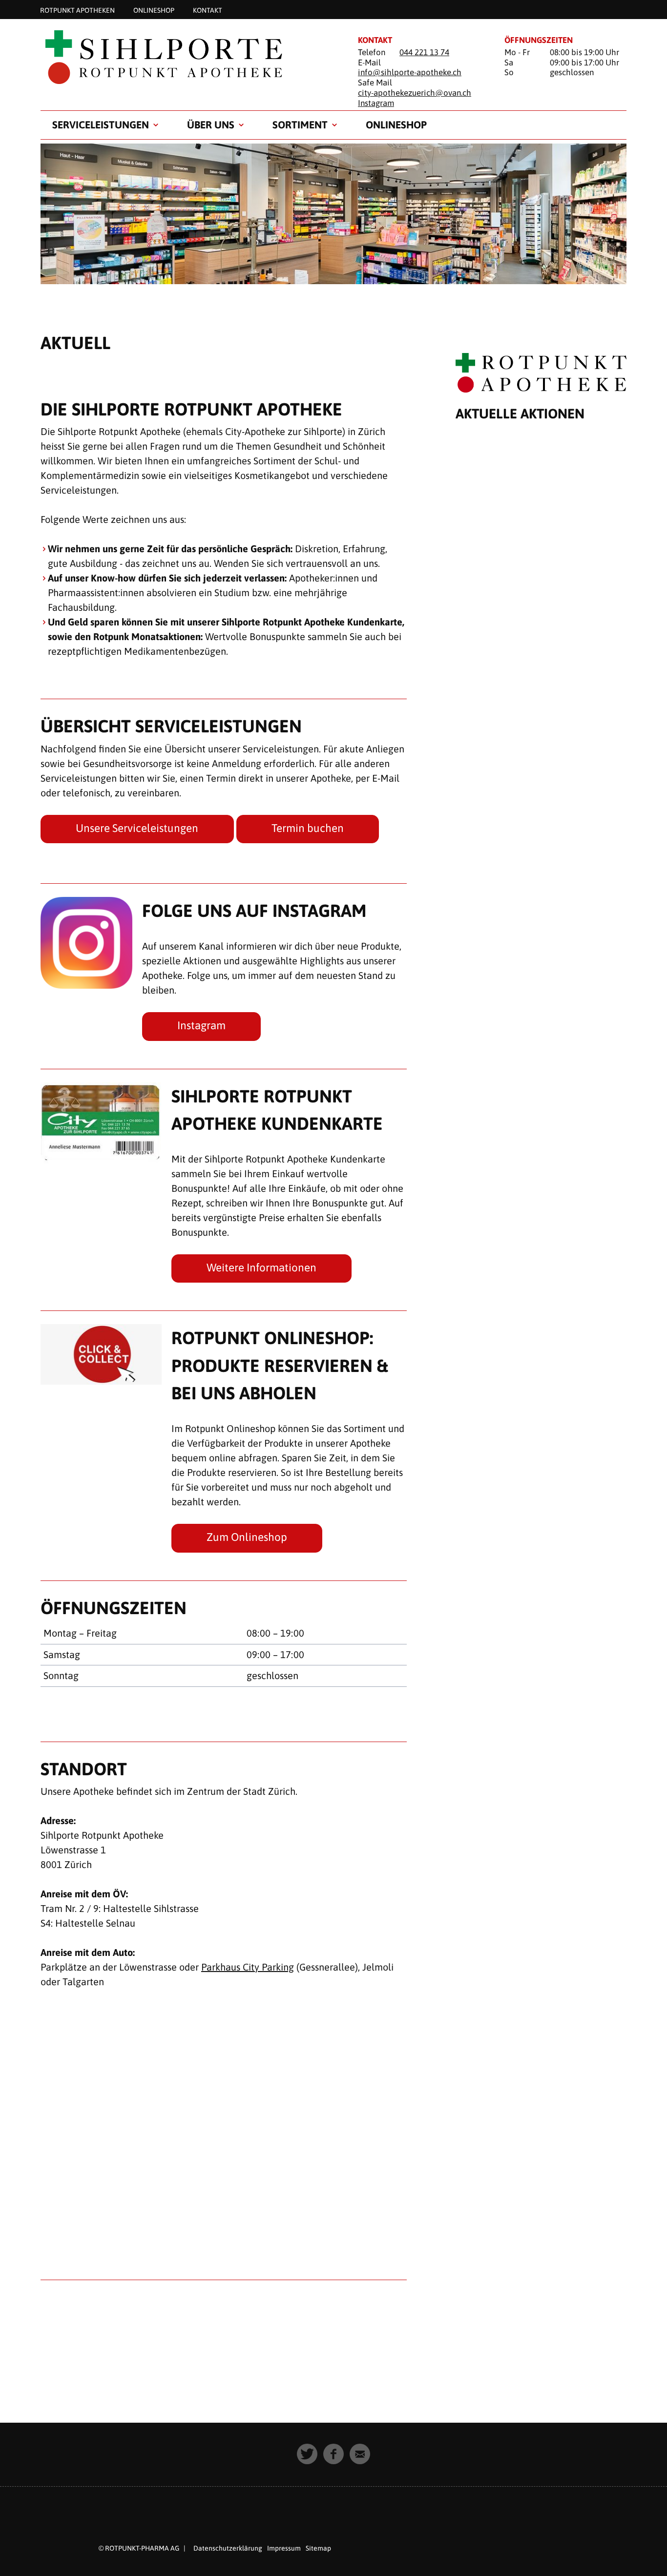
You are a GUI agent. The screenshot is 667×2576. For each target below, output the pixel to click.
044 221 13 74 (424, 52)
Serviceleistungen (101, 125)
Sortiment (300, 125)
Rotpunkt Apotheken (77, 10)
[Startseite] (187, 57)
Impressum (284, 2548)
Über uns (211, 125)
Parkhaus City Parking (248, 1967)
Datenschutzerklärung (228, 2548)
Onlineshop (154, 10)
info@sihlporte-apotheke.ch (410, 72)
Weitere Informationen (261, 1267)
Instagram (376, 103)
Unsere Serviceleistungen (137, 828)
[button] (307, 2454)
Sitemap (318, 2548)
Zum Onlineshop (247, 1537)
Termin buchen (308, 828)
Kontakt (208, 10)
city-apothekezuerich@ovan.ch (415, 93)
